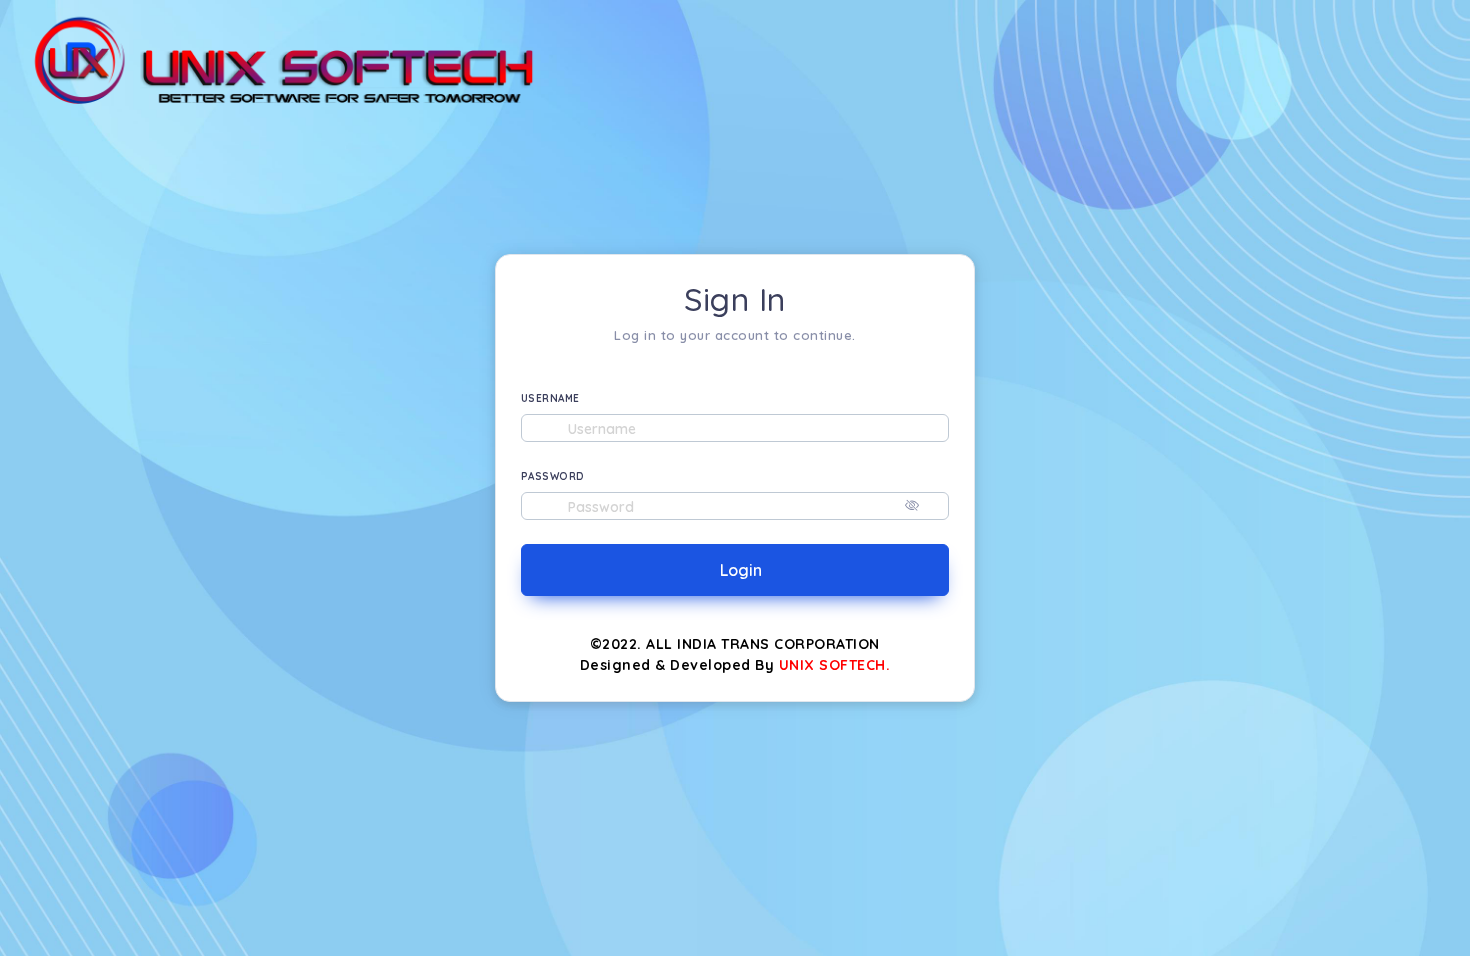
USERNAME (550, 398)
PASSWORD (553, 476)
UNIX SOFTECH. (835, 665)
